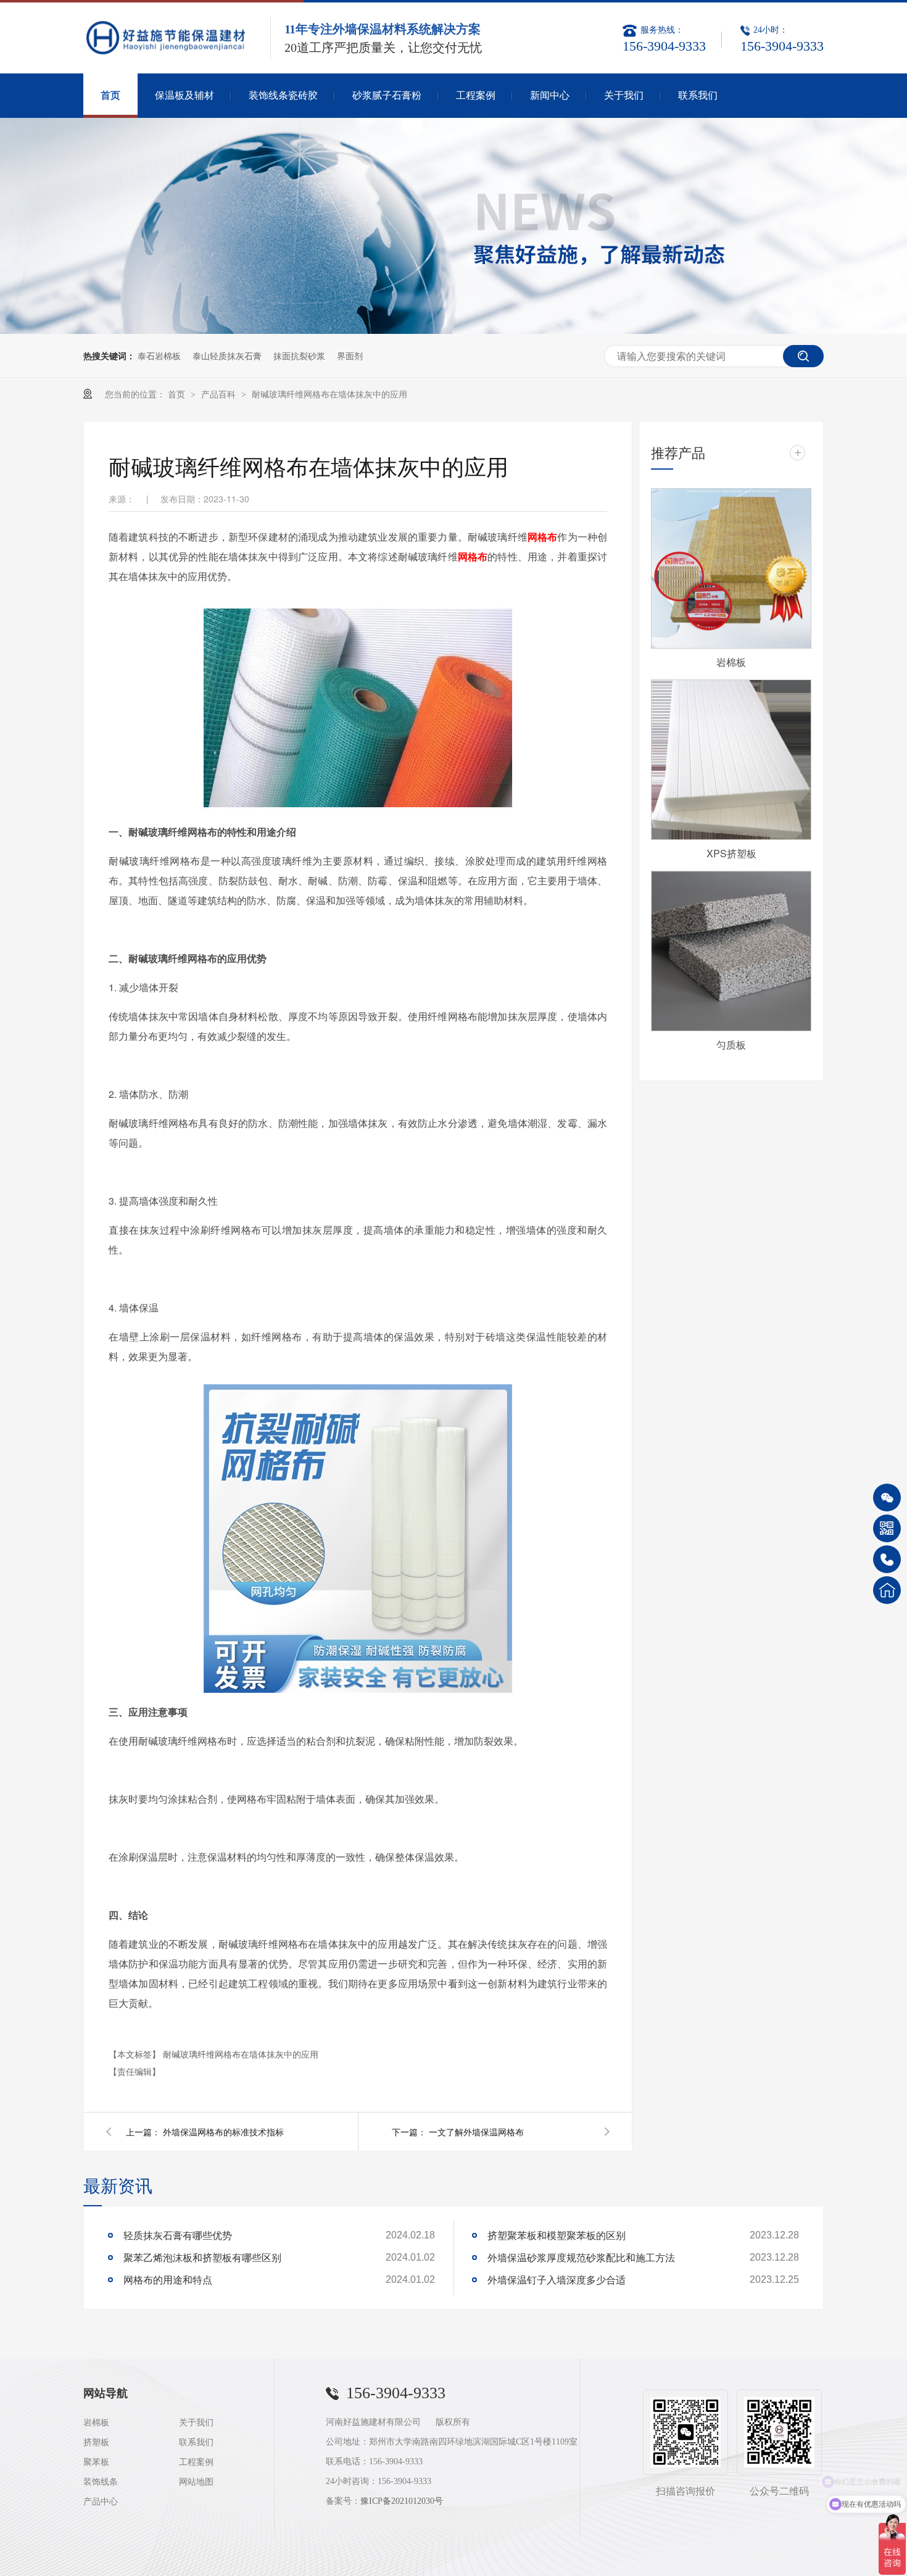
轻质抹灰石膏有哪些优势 (178, 2235)
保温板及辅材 (184, 95)
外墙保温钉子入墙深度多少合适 (557, 2279)
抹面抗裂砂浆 (299, 355)
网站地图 (196, 2482)
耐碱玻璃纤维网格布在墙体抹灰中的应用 (329, 394)
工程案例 (476, 95)
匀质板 (731, 1045)
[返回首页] (887, 1590)
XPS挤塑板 (731, 853)
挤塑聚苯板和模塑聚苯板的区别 (557, 2235)
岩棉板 (731, 662)
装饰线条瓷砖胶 (283, 95)
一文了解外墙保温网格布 (476, 2132)
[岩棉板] (731, 568)
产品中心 (101, 2502)
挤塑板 (96, 2442)
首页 (110, 95)
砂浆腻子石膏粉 (387, 95)
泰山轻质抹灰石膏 (227, 355)
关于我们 (624, 95)
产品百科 (220, 394)
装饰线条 (101, 2482)
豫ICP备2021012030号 (402, 2501)
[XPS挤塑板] (731, 760)
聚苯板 (96, 2462)
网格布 (543, 537)
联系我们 (698, 95)
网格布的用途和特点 (168, 2279)
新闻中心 (550, 95)
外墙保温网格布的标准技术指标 (223, 2132)
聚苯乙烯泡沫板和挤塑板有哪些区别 (202, 2257)
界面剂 (350, 355)
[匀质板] (731, 951)
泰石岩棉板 (159, 355)
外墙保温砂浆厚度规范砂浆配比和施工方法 (581, 2257)
